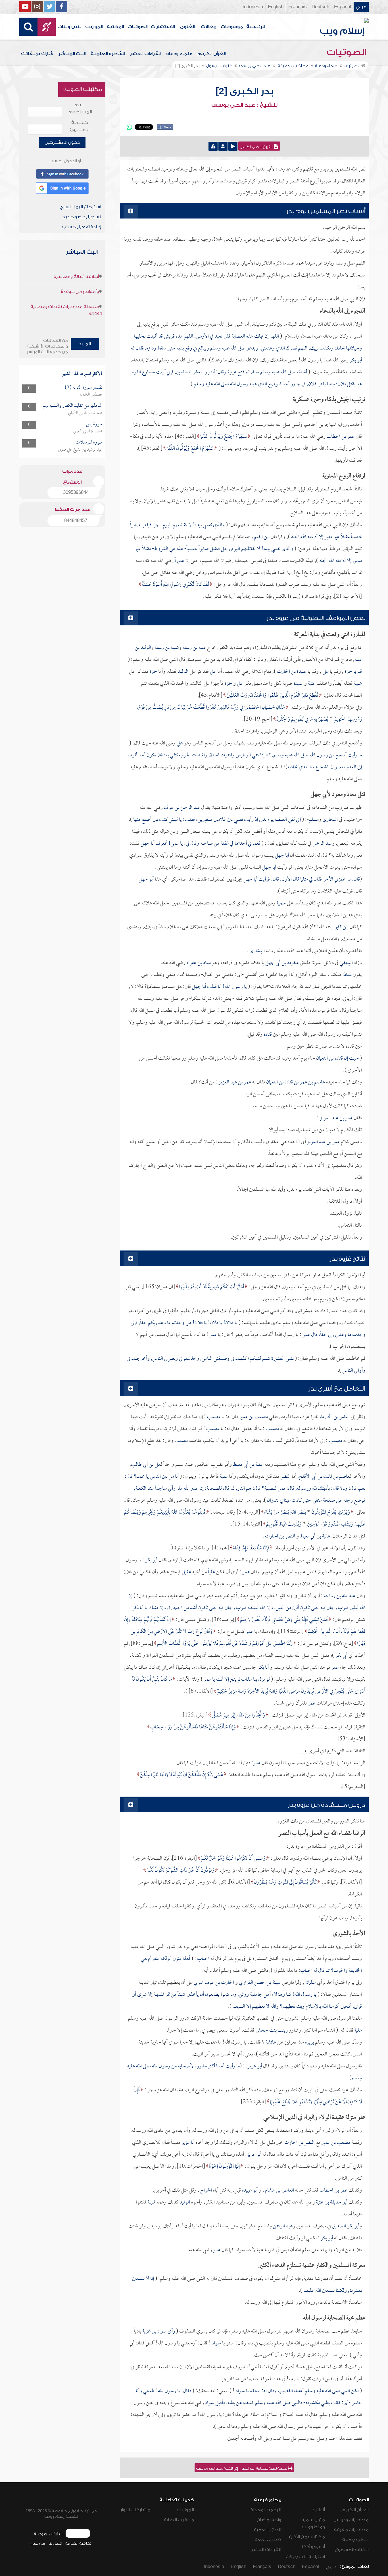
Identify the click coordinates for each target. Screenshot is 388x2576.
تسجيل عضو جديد (82, 217)
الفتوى (187, 27)
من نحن (38, 2543)
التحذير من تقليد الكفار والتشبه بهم (73, 406)
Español (343, 7)
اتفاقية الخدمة (79, 2543)
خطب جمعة (355, 2540)
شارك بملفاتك (37, 54)
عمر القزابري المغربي (88, 431)
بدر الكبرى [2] (244, 91)
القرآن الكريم (211, 54)
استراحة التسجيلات (305, 2557)
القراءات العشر (146, 54)
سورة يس (94, 424)
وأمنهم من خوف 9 (80, 292)
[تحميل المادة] (223, 146)
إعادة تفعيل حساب (82, 227)
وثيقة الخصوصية (49, 2534)
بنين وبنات (69, 27)
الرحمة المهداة (266, 2510)
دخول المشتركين (62, 142)
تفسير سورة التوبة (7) (84, 388)
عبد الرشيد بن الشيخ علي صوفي (80, 450)
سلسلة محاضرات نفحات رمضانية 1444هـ (66, 310)
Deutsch (320, 7)
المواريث (94, 27)
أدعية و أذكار (313, 2547)
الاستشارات (163, 27)
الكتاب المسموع (352, 2550)
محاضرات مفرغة (351, 2530)
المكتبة (115, 27)
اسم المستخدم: (80, 108)
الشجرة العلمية (108, 54)
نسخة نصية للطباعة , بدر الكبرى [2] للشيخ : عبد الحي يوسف (242, 2469)
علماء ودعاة (179, 54)
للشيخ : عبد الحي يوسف (244, 105)
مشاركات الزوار (135, 2510)
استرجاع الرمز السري (80, 207)
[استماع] (233, 146)
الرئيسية (256, 27)
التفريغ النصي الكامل (257, 147)
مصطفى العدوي (91, 395)
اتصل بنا (55, 2543)
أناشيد (319, 2510)
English (276, 7)
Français (298, 7)
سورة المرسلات (89, 443)
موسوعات (232, 27)
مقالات (208, 27)
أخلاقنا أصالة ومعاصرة (76, 276)
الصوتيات (137, 27)
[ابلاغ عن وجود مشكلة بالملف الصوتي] (213, 146)
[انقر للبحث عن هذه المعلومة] (216, 449)
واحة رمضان (269, 2520)
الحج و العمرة (268, 2530)
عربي (361, 7)
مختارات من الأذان (307, 2537)
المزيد (85, 344)
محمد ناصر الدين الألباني (85, 413)
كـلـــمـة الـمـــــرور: (80, 126)
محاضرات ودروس (351, 2520)
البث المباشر (72, 54)
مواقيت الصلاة (179, 2520)
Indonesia (253, 7)
